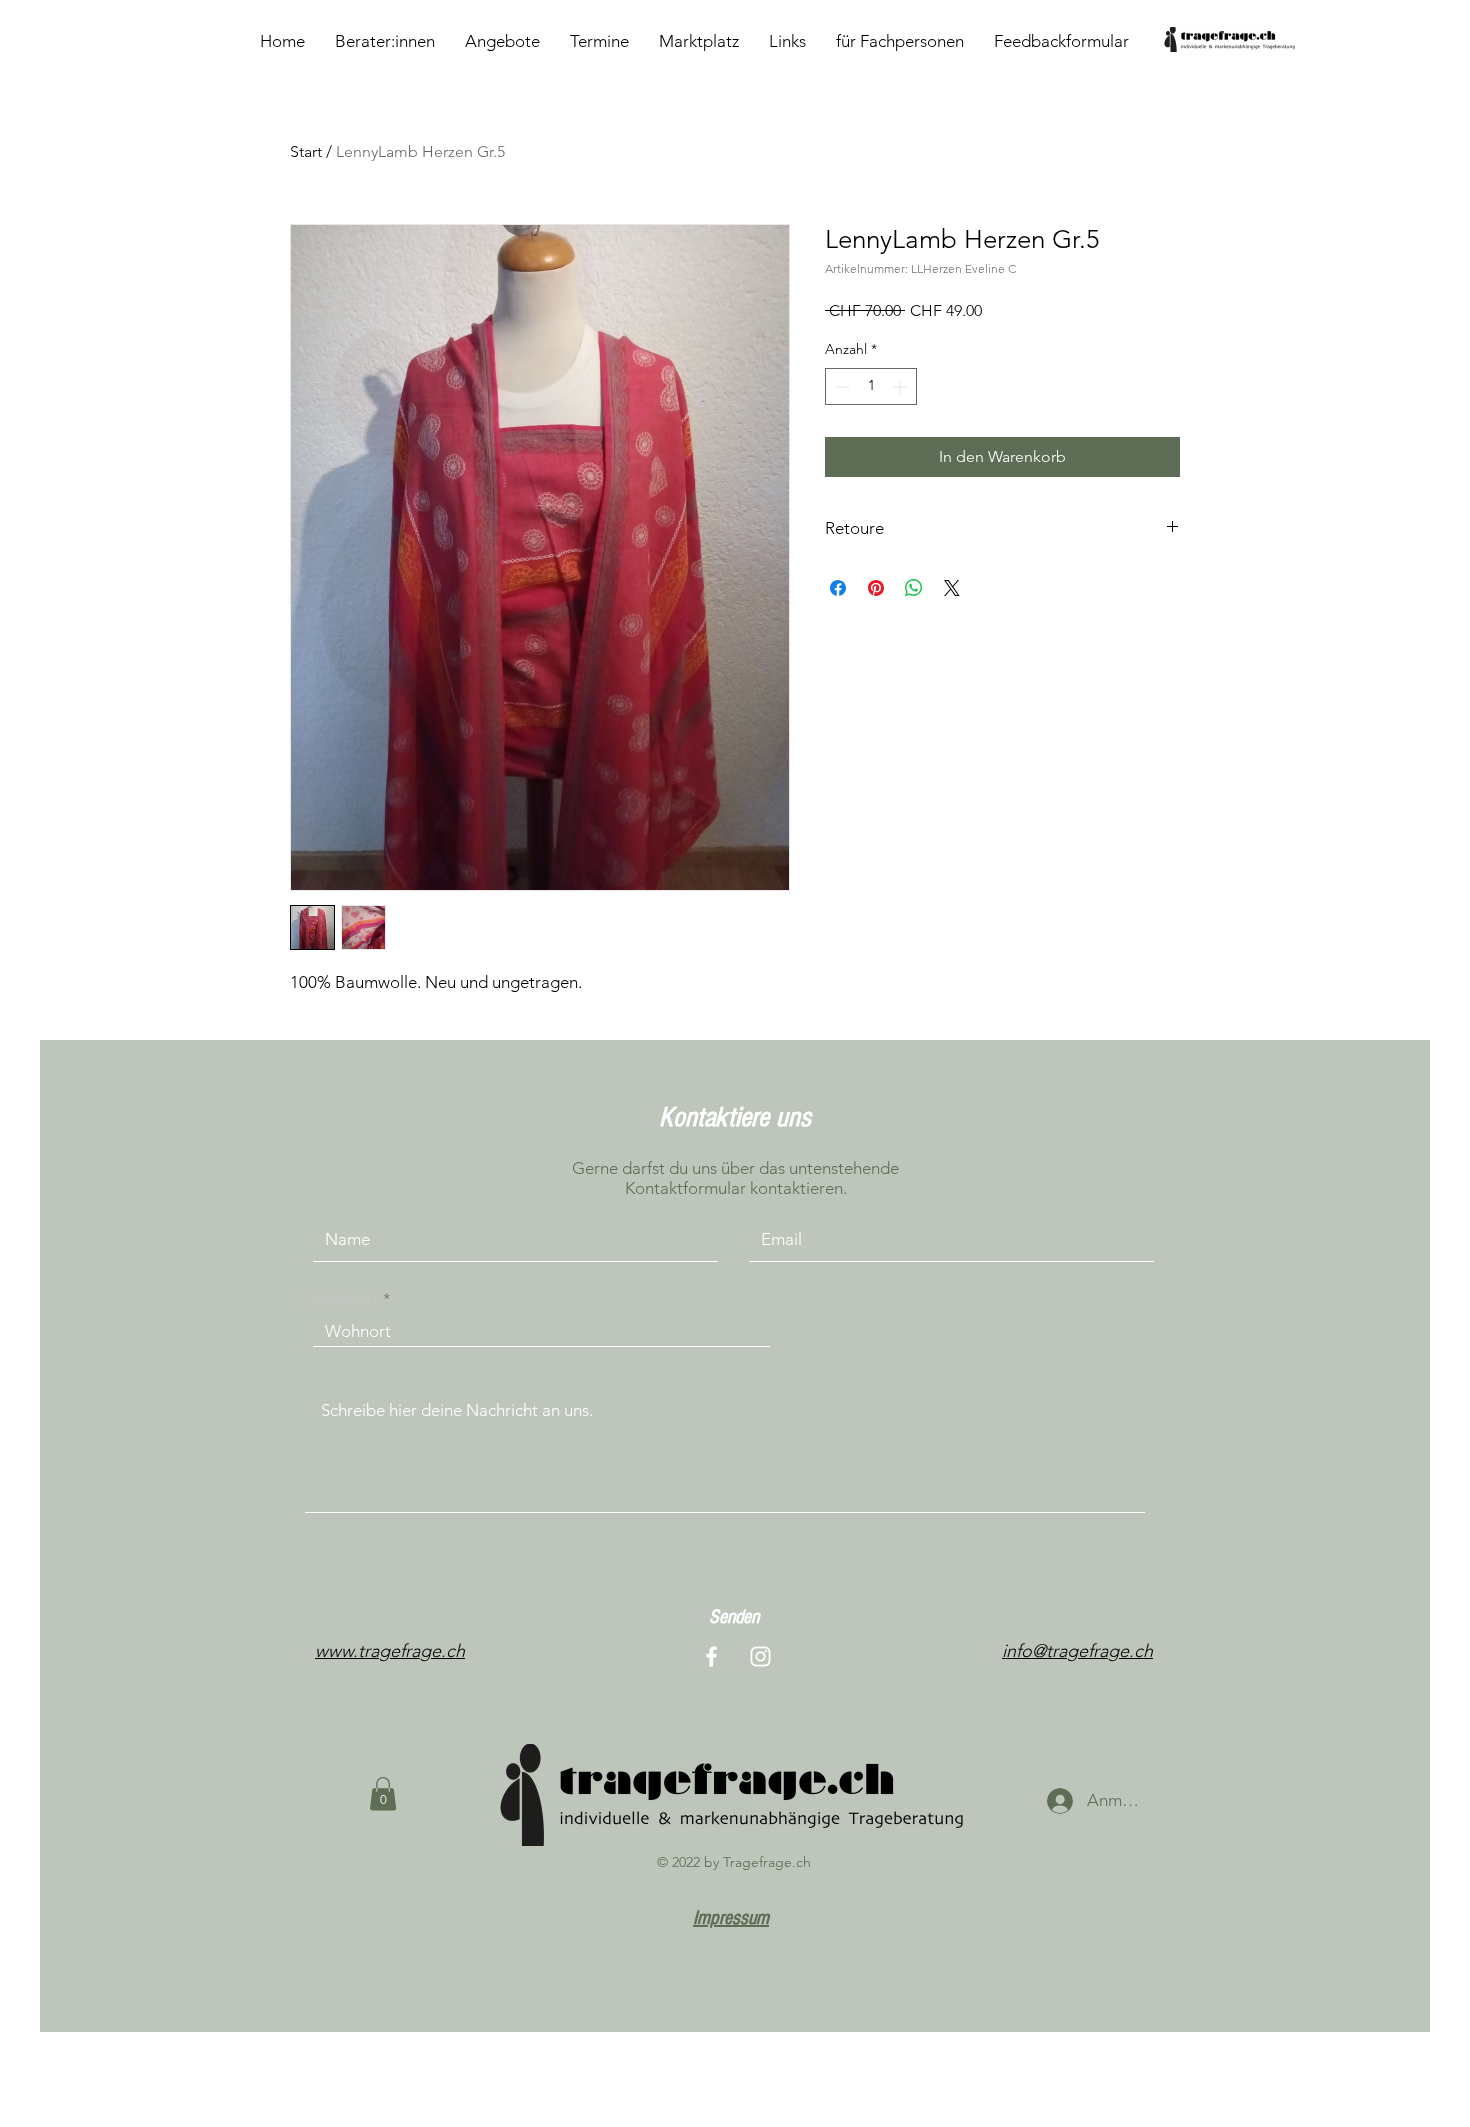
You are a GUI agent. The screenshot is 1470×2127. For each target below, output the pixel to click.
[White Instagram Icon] (760, 1656)
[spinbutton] (871, 386)
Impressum (731, 1918)
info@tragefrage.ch (1077, 1651)
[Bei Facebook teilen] (838, 588)
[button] (383, 1793)
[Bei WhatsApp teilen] (914, 588)
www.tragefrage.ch (390, 1651)
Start (306, 151)
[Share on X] (952, 588)
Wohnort (346, 1299)
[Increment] (901, 386)
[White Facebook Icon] (711, 1656)
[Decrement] (840, 386)
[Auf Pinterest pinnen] (876, 588)
